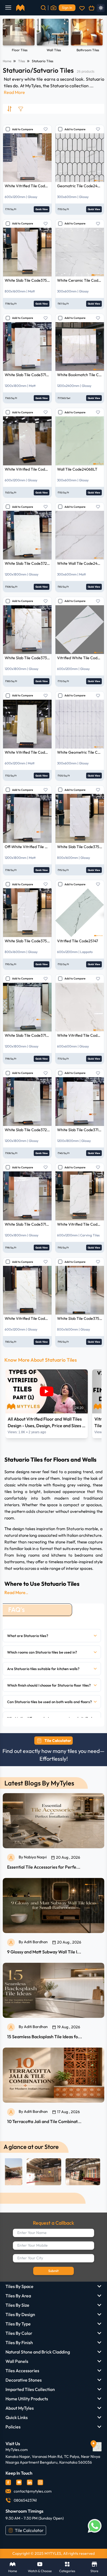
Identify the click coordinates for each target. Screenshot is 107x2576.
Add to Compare (22, 129)
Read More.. (16, 1592)
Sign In (67, 8)
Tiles (22, 61)
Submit (54, 2271)
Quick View (42, 209)
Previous (10, 36)
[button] (52, 1636)
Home (7, 61)
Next (97, 36)
